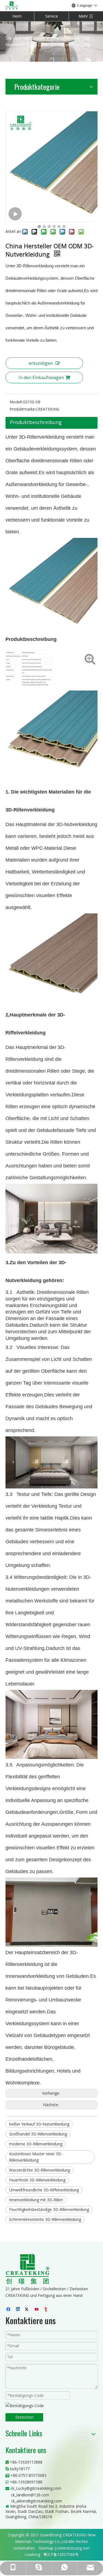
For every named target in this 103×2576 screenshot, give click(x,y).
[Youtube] (37, 2310)
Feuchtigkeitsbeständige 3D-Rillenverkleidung (49, 2209)
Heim (17, 16)
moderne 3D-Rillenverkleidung (36, 2144)
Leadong (32, 2554)
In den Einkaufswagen (41, 377)
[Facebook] (9, 2310)
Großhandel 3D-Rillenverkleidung (38, 2134)
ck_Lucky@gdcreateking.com (36, 2488)
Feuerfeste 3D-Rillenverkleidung (37, 2180)
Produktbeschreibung (36, 422)
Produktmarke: (23, 409)
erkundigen (41, 363)
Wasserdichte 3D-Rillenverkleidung (40, 2170)
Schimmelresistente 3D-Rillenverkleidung (45, 2219)
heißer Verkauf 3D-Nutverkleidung (39, 2124)
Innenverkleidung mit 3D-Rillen (36, 2200)
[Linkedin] (18, 2310)
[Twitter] (28, 2310)
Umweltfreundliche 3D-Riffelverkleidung (44, 2190)
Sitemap (46, 2548)
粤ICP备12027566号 (61, 2554)
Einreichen (24, 2417)
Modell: (16, 402)
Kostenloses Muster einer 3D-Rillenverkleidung (36, 2157)
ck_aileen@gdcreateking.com (37, 2501)
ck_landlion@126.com (30, 2495)
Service (52, 16)
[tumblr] (46, 2310)
